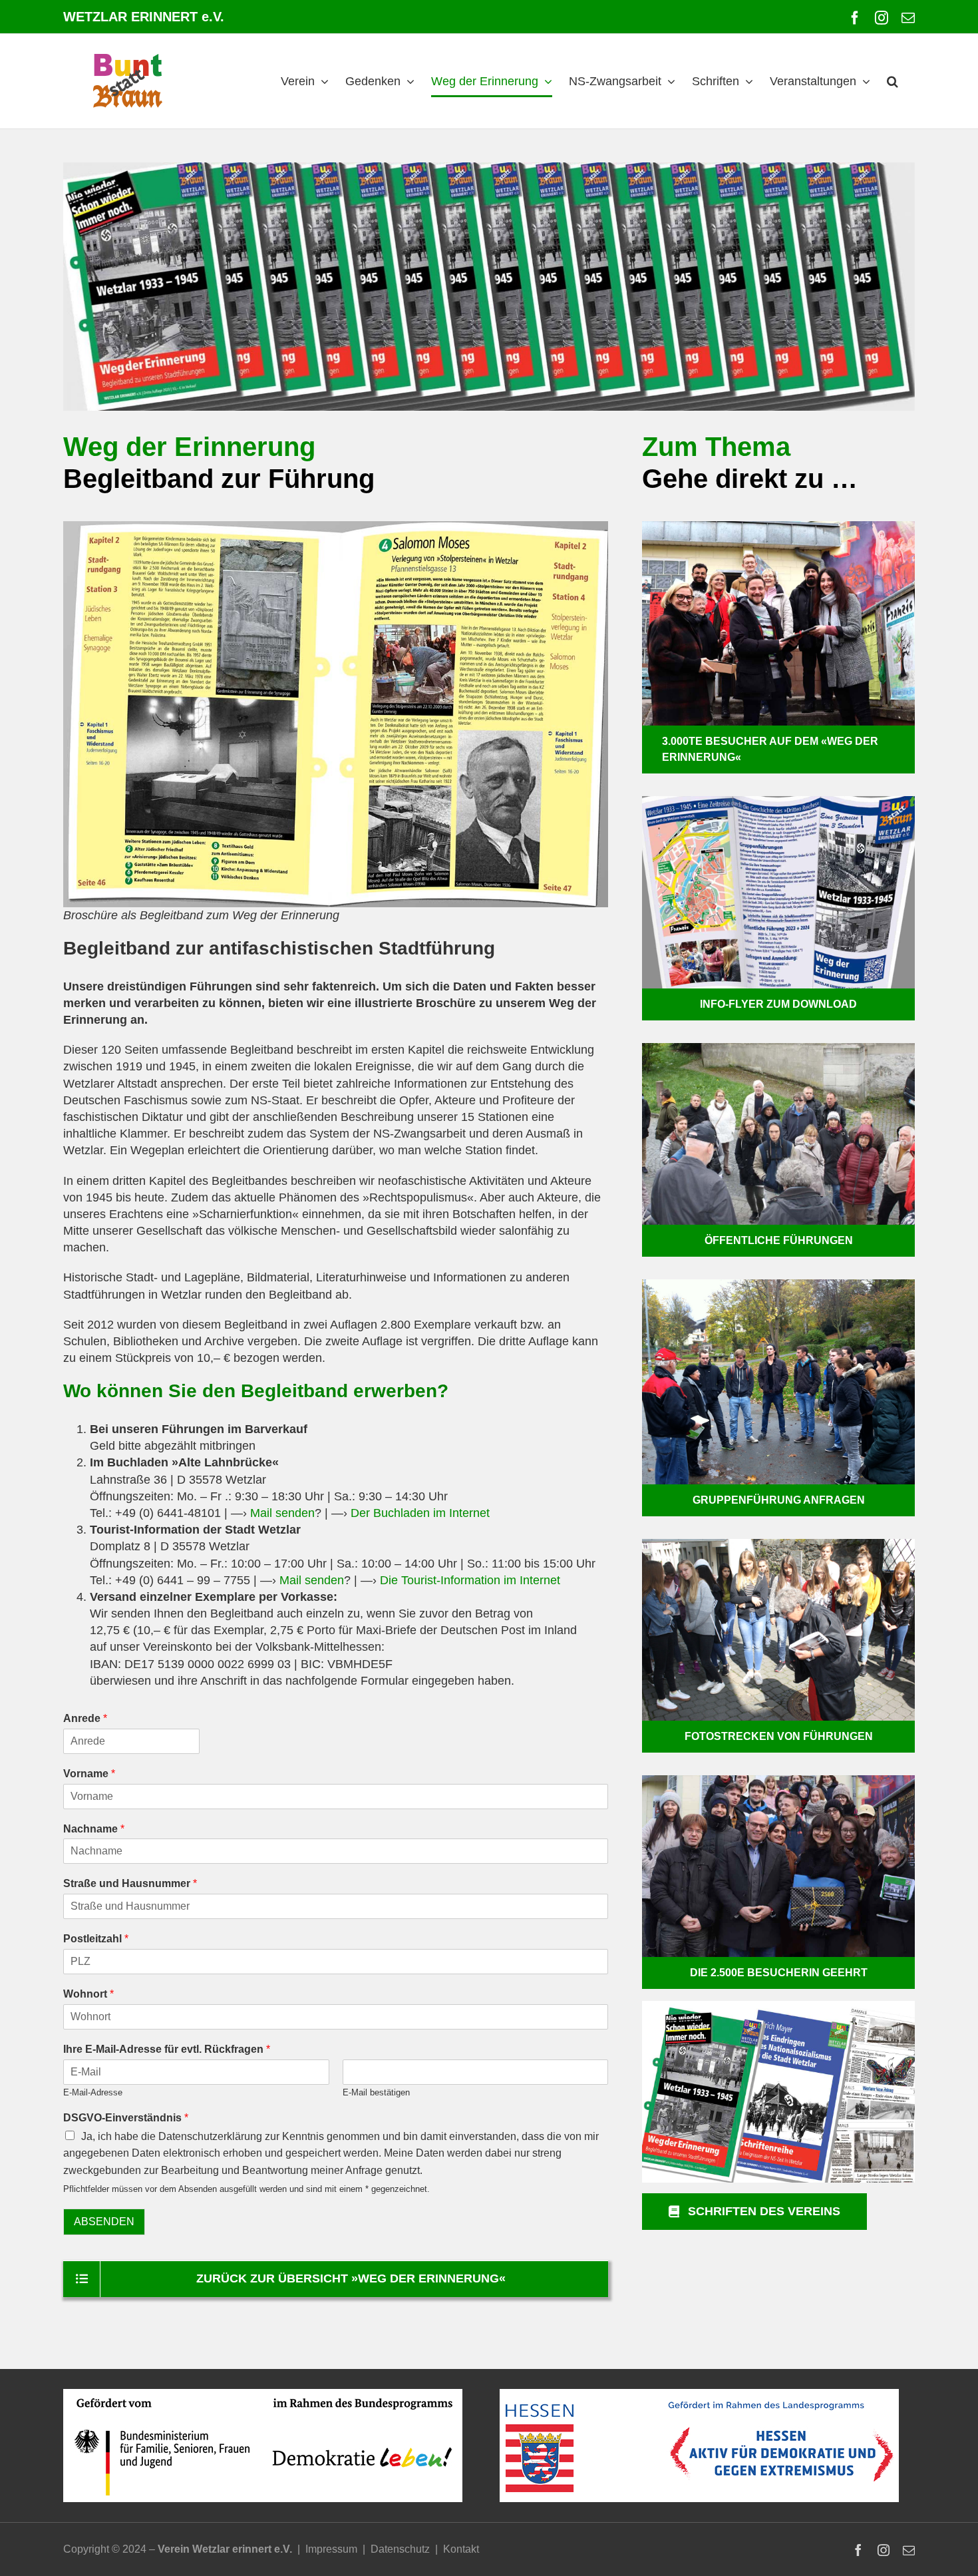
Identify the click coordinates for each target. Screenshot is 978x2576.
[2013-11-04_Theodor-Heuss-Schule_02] (778, 1285)
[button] (893, 81)
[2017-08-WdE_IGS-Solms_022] (778, 1545)
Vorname (89, 1774)
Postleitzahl (96, 1939)
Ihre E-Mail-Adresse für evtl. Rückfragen (167, 2049)
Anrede (85, 1718)
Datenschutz (400, 2549)
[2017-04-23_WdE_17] (778, 1049)
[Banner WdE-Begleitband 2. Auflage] (489, 287)
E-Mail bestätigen (376, 2092)
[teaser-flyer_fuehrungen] (778, 802)
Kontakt (461, 2549)
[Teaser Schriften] (778, 2007)
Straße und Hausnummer (130, 1883)
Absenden (104, 2222)
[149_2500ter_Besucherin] (778, 1781)
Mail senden (282, 1513)
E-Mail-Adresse (93, 2092)
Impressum (331, 2549)
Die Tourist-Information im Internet (470, 1580)
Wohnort (88, 1994)
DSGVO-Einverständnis (126, 2118)
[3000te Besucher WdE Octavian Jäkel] (778, 527)
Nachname (94, 1829)
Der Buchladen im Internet (420, 1513)
